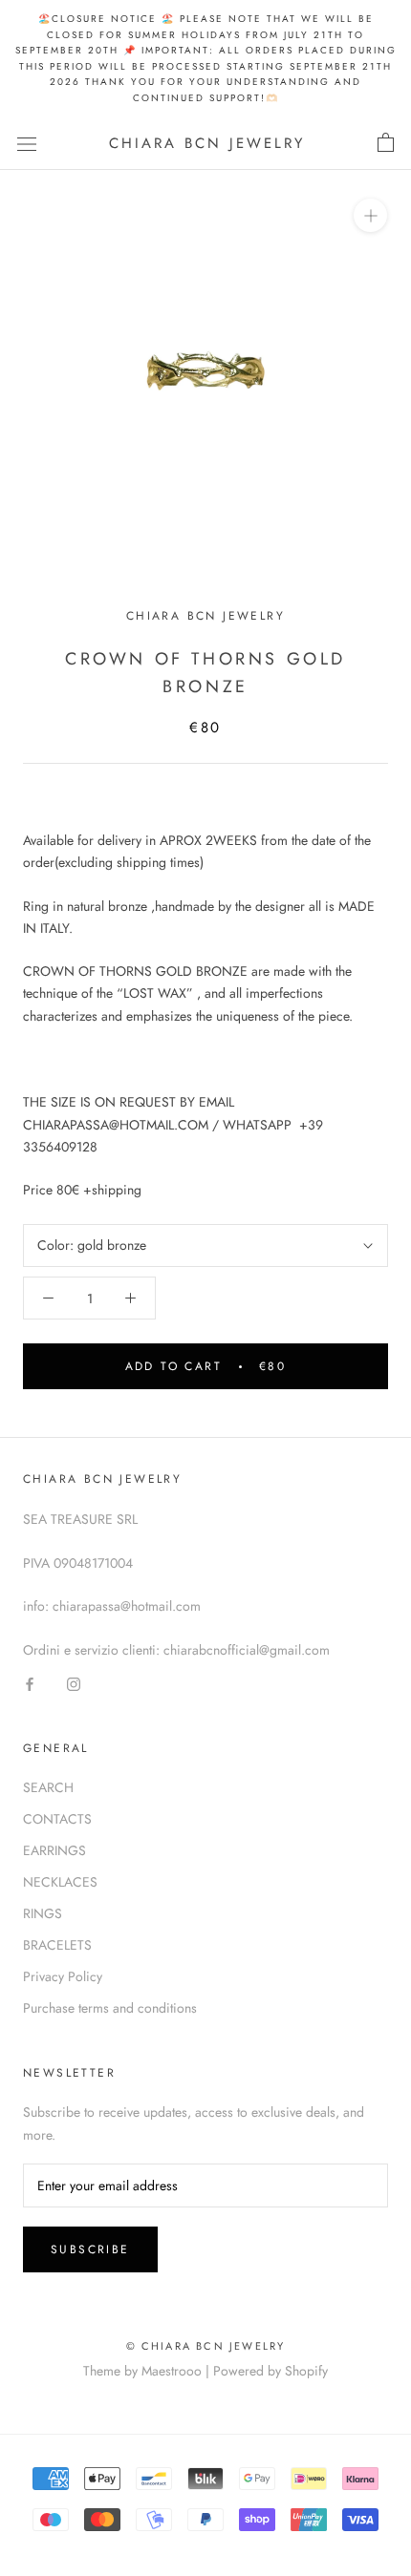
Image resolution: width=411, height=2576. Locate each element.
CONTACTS (57, 1819)
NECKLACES (60, 1882)
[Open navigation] (27, 143)
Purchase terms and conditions (110, 2008)
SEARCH (48, 1787)
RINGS (43, 1913)
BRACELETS (57, 1945)
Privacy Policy (63, 1976)
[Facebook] (30, 1683)
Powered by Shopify (270, 2371)
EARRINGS (54, 1850)
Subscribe (90, 2249)
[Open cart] (386, 143)
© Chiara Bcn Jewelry (206, 2346)
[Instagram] (74, 1683)
